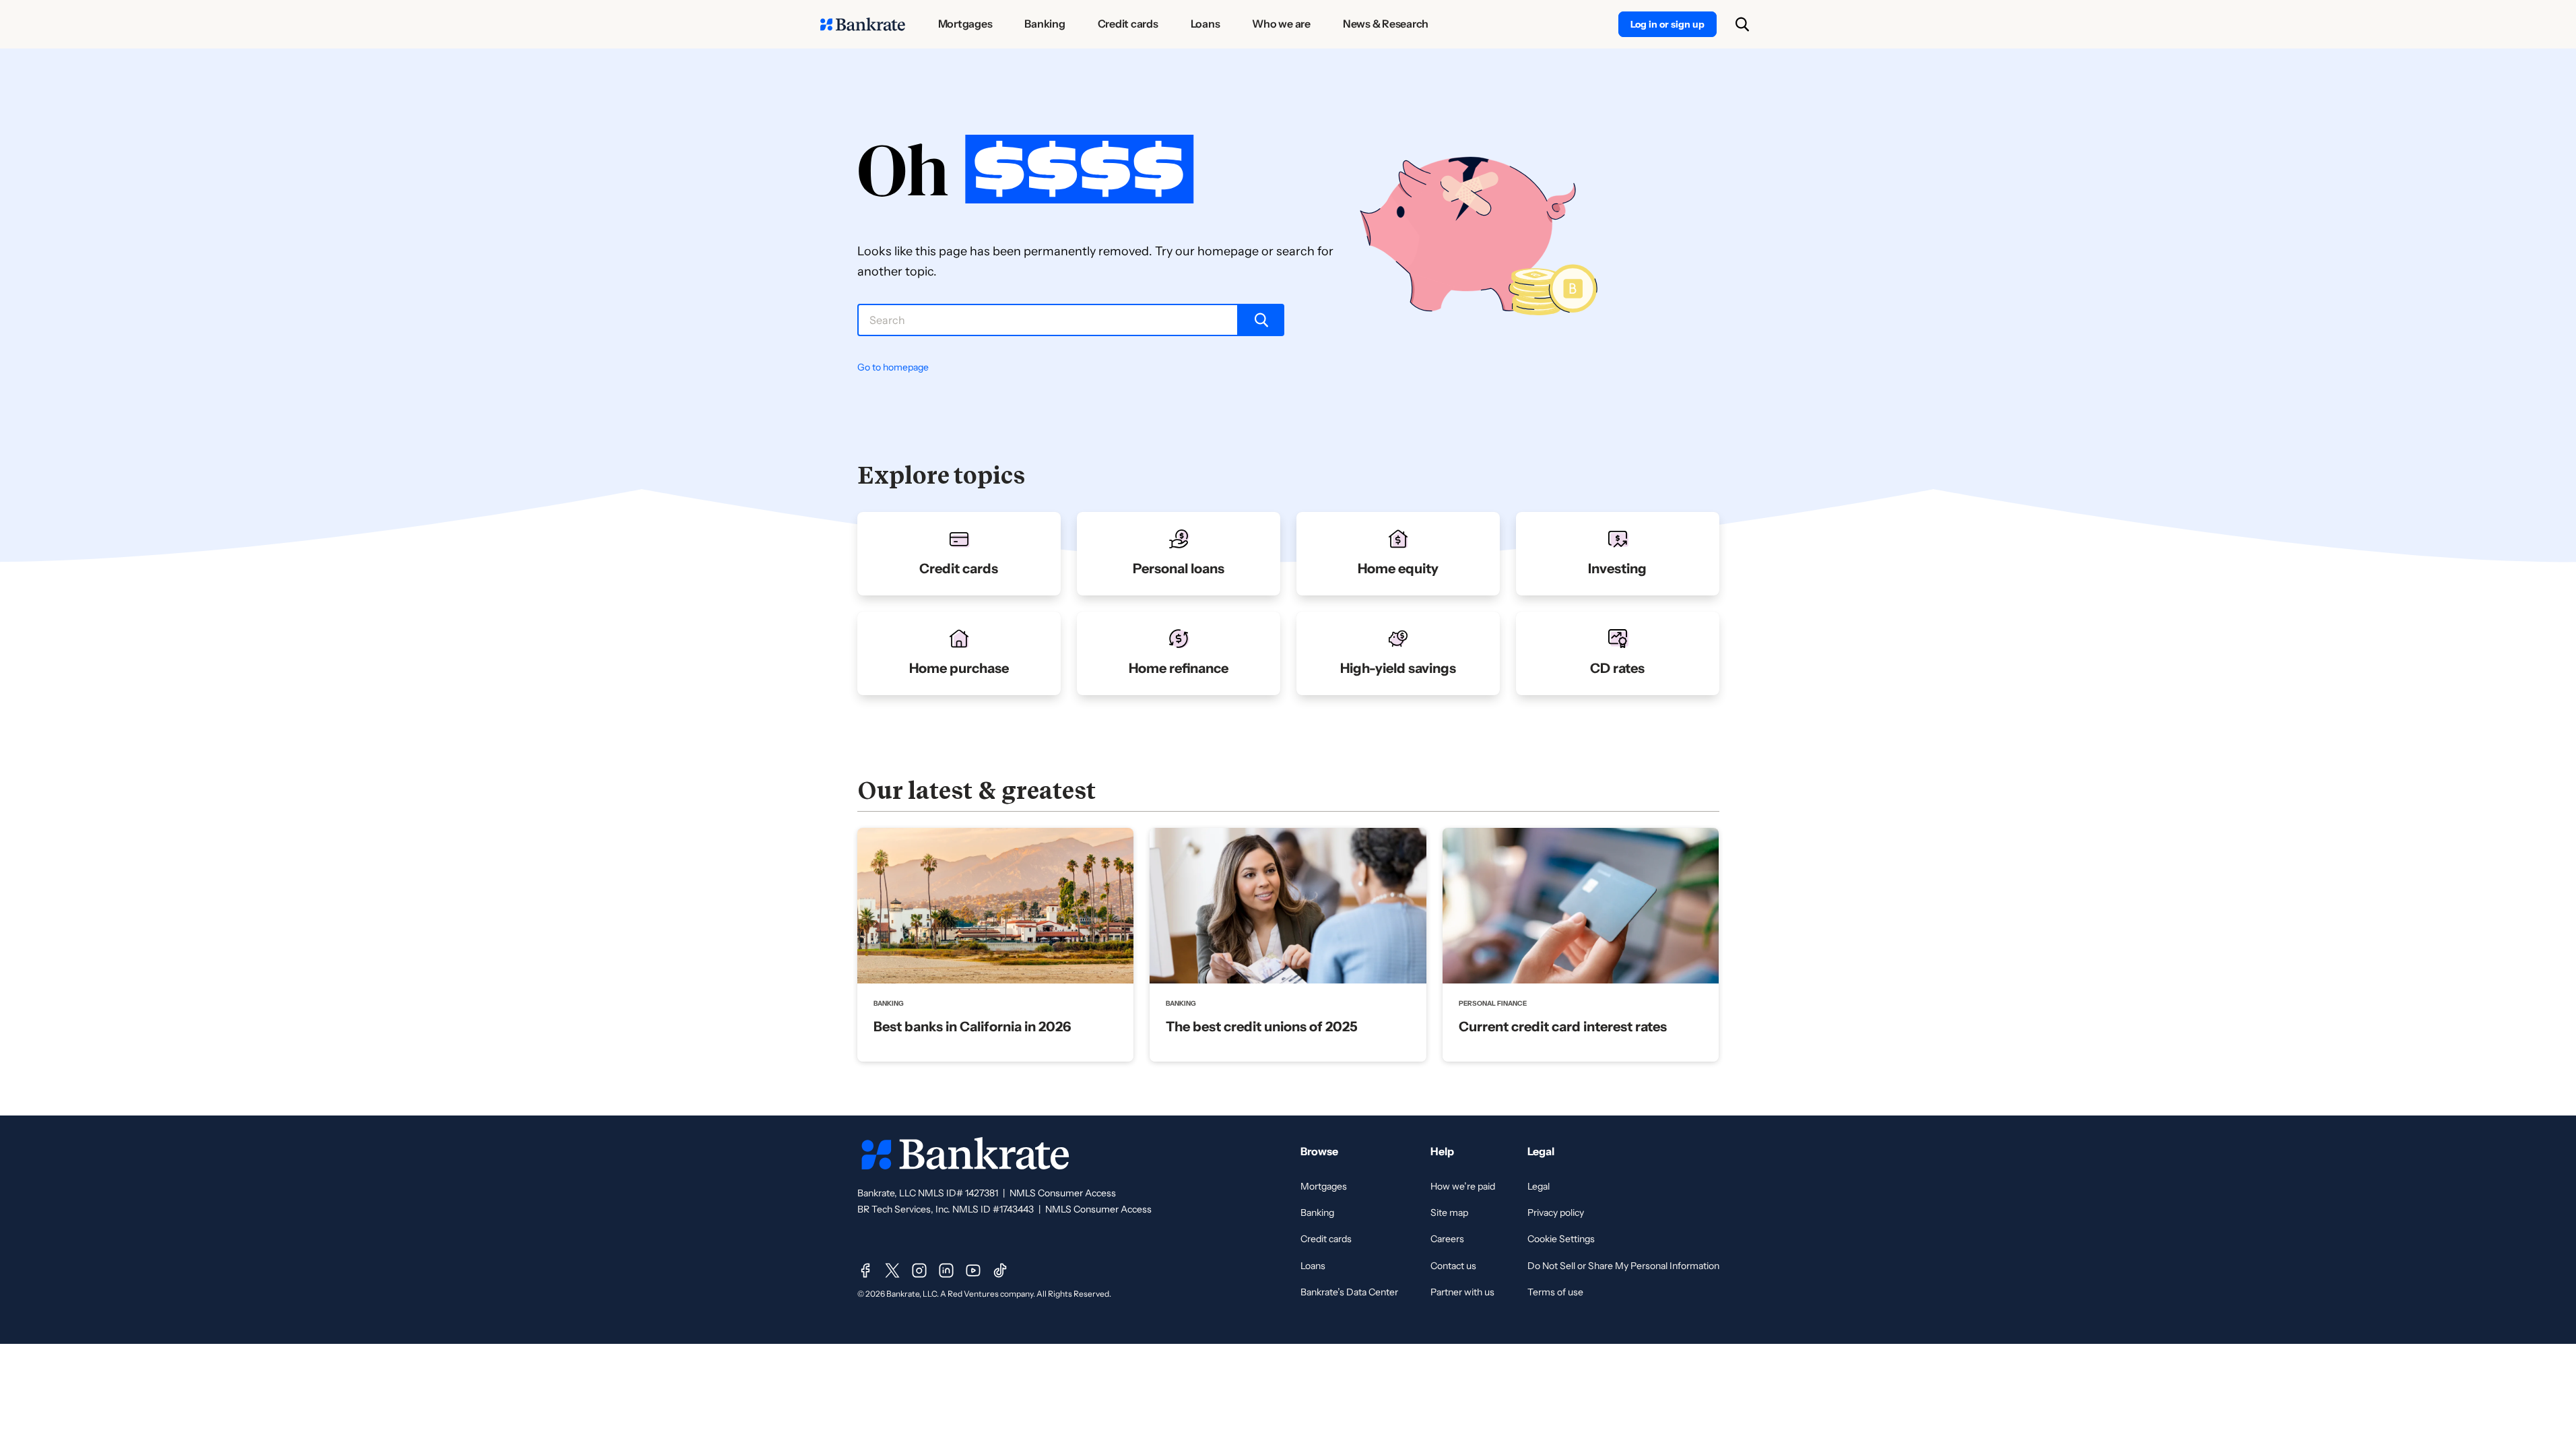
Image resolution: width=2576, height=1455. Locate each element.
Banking (1317, 1212)
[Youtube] (973, 1270)
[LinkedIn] (946, 1270)
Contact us (1453, 1266)
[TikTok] (1000, 1270)
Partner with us (1462, 1292)
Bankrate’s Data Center (1349, 1292)
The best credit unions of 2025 (1262, 1027)
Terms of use (1555, 1292)
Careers (1447, 1239)
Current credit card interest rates (1563, 1027)
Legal (1539, 1186)
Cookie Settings (1561, 1239)
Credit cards (1326, 1239)
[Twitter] (892, 1270)
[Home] (863, 24)
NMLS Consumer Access (1063, 1193)
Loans (1313, 1266)
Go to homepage (893, 367)
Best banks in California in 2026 (972, 1027)
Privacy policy (1556, 1212)
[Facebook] (865, 1270)
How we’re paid (1463, 1186)
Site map (1449, 1212)
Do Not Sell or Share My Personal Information (1623, 1266)
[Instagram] (919, 1270)
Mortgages (1324, 1186)
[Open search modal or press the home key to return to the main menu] (1742, 24)
